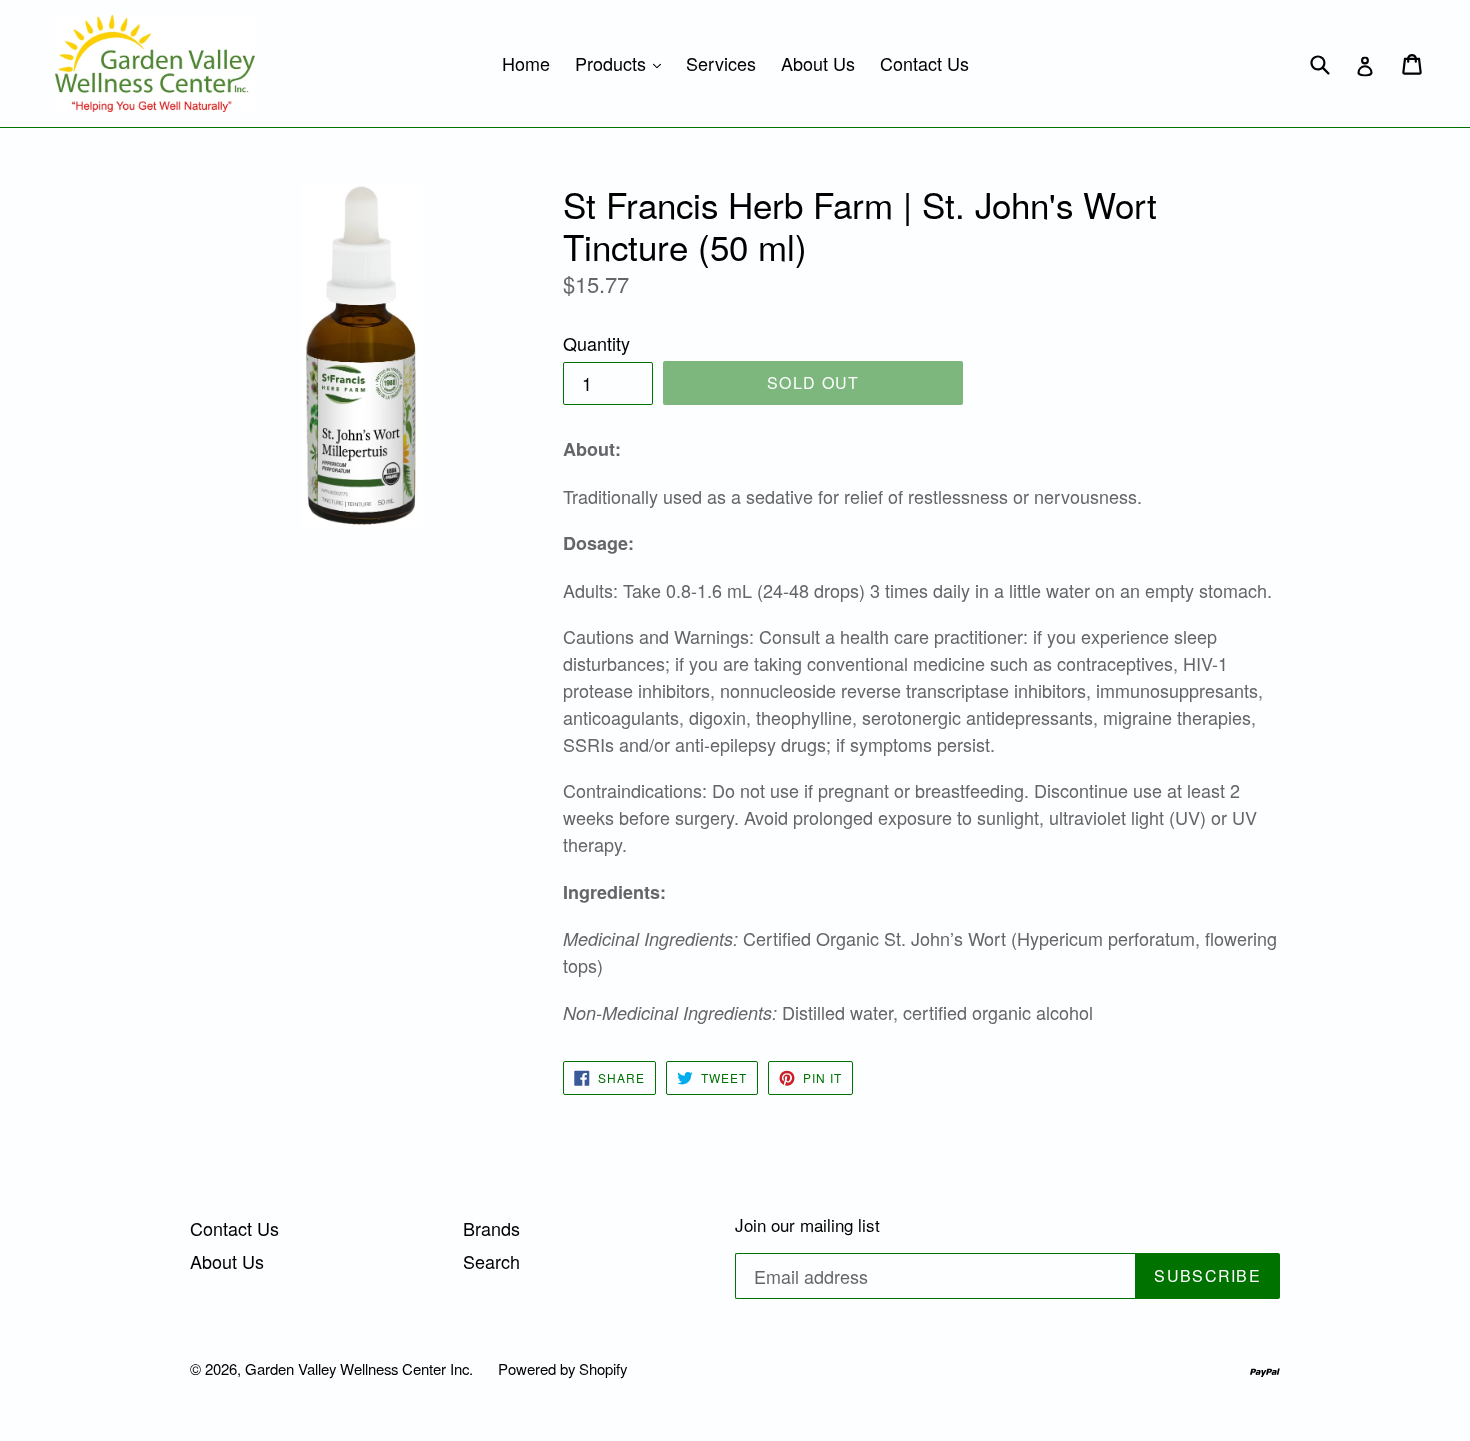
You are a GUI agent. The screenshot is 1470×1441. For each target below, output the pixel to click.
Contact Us (924, 63)
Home (526, 63)
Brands (491, 1228)
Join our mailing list (807, 1225)
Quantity (596, 343)
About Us (818, 63)
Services (721, 63)
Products (623, 62)
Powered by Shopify (562, 1368)
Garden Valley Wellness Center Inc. (359, 1368)
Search (491, 1261)
